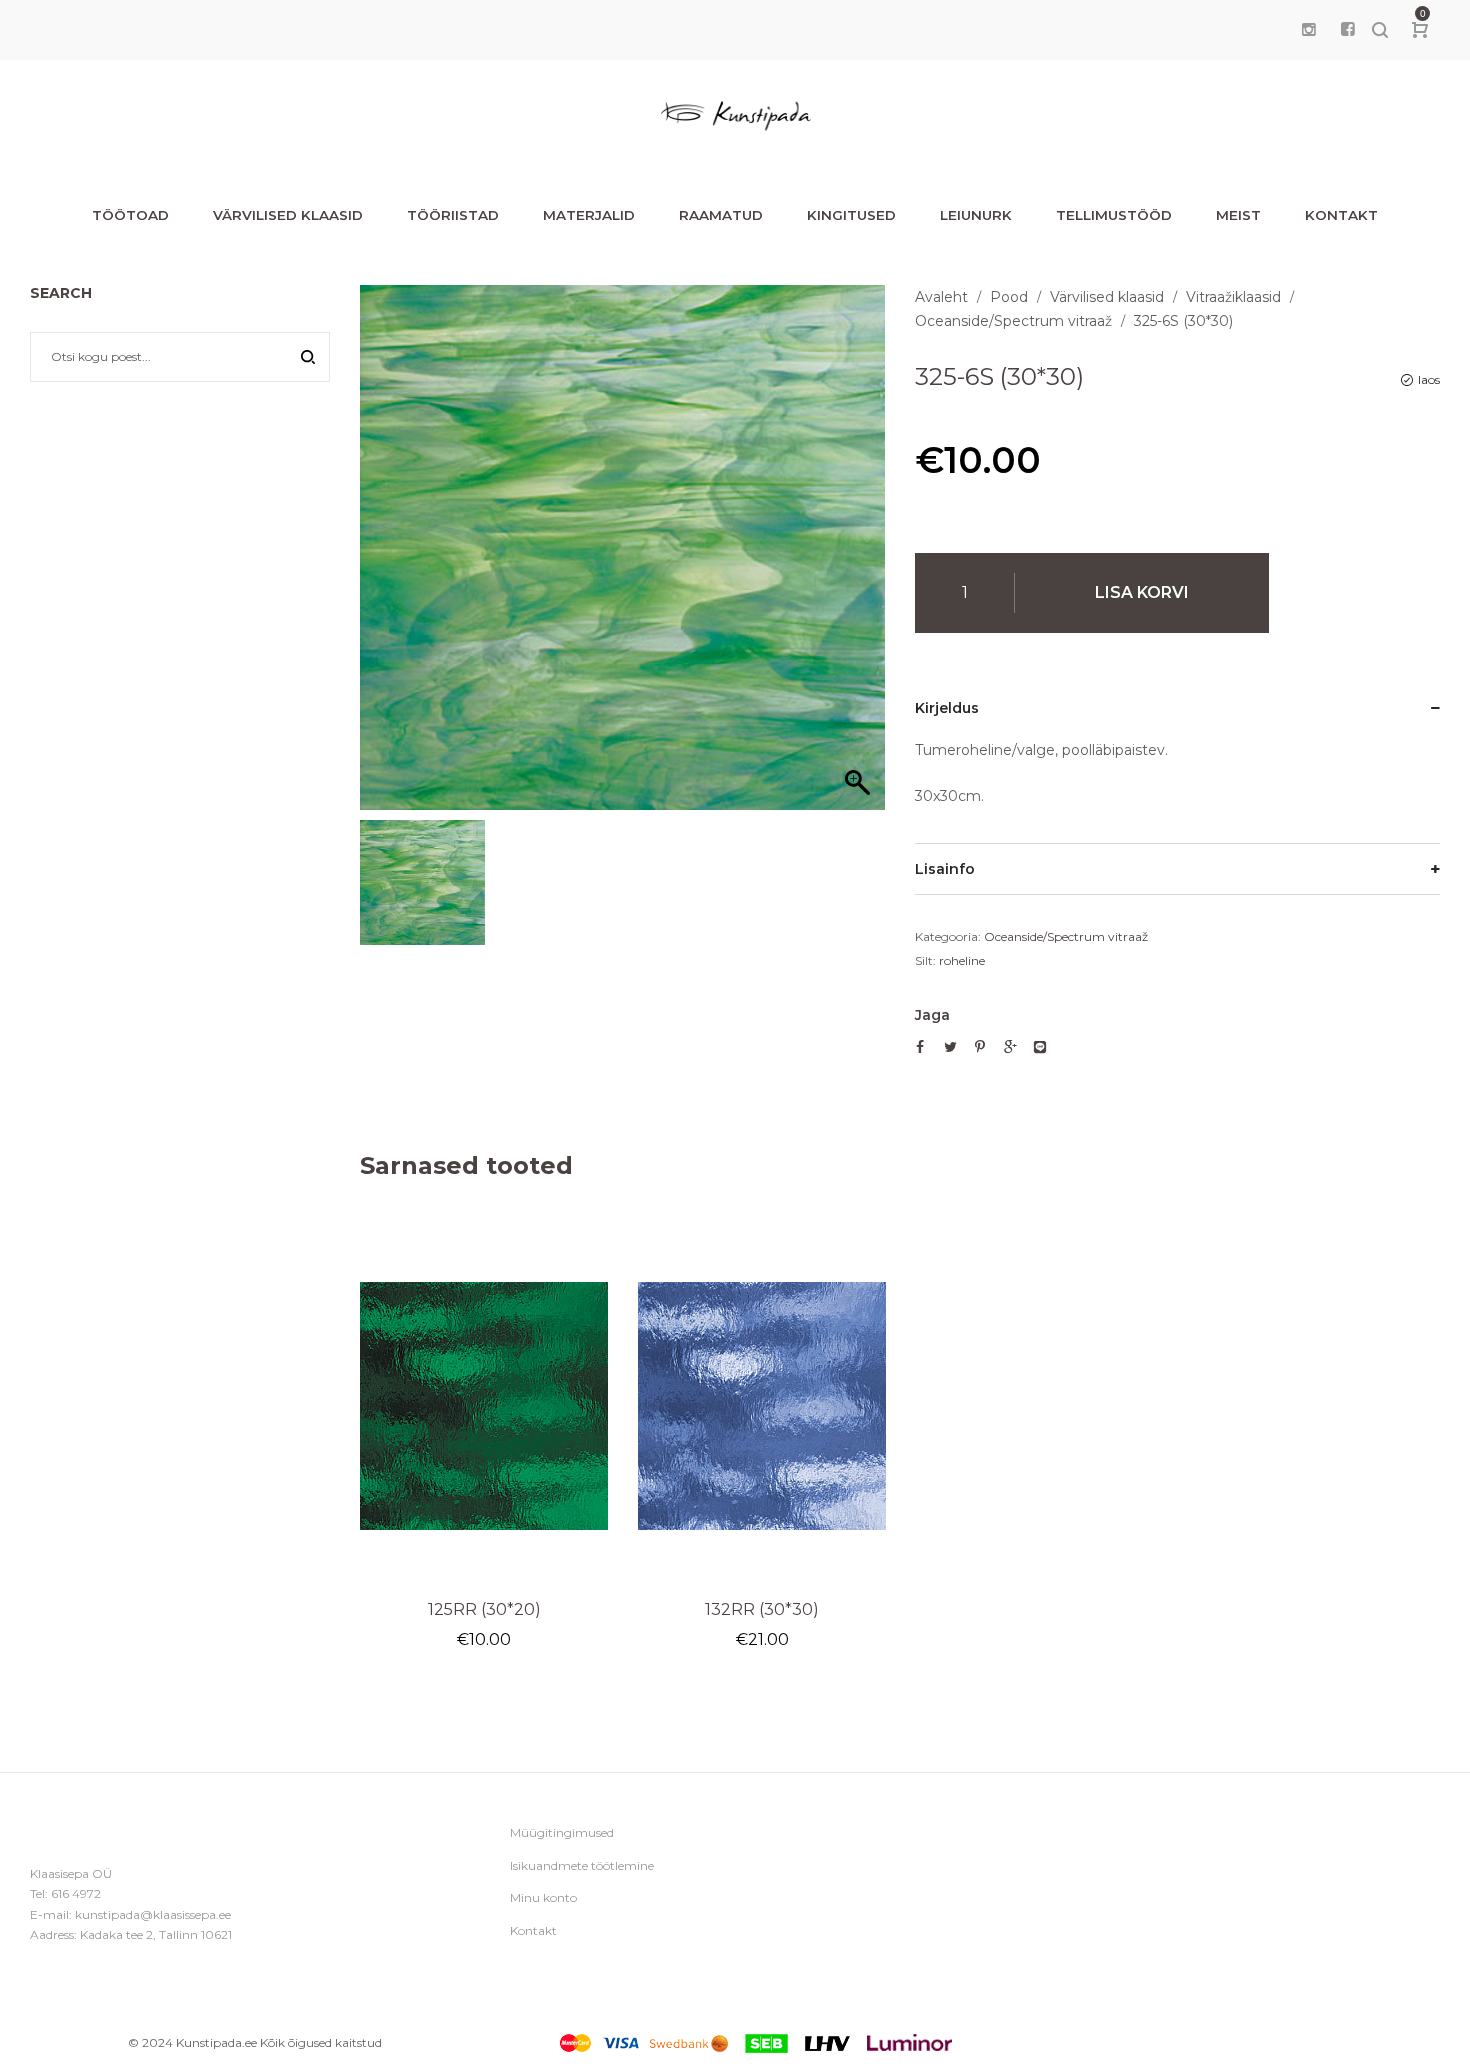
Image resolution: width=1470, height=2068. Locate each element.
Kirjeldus (947, 708)
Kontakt (533, 1930)
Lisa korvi (1142, 592)
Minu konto (543, 1897)
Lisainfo (945, 869)
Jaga (932, 1015)
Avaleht (941, 297)
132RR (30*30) (762, 1609)
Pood (1009, 297)
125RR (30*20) (484, 1609)
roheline (962, 960)
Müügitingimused (562, 1832)
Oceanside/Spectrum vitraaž (1013, 321)
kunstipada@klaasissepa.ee (153, 1914)
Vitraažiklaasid (1233, 297)
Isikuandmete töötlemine (582, 1865)
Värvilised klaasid (1107, 297)
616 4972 (76, 1893)
